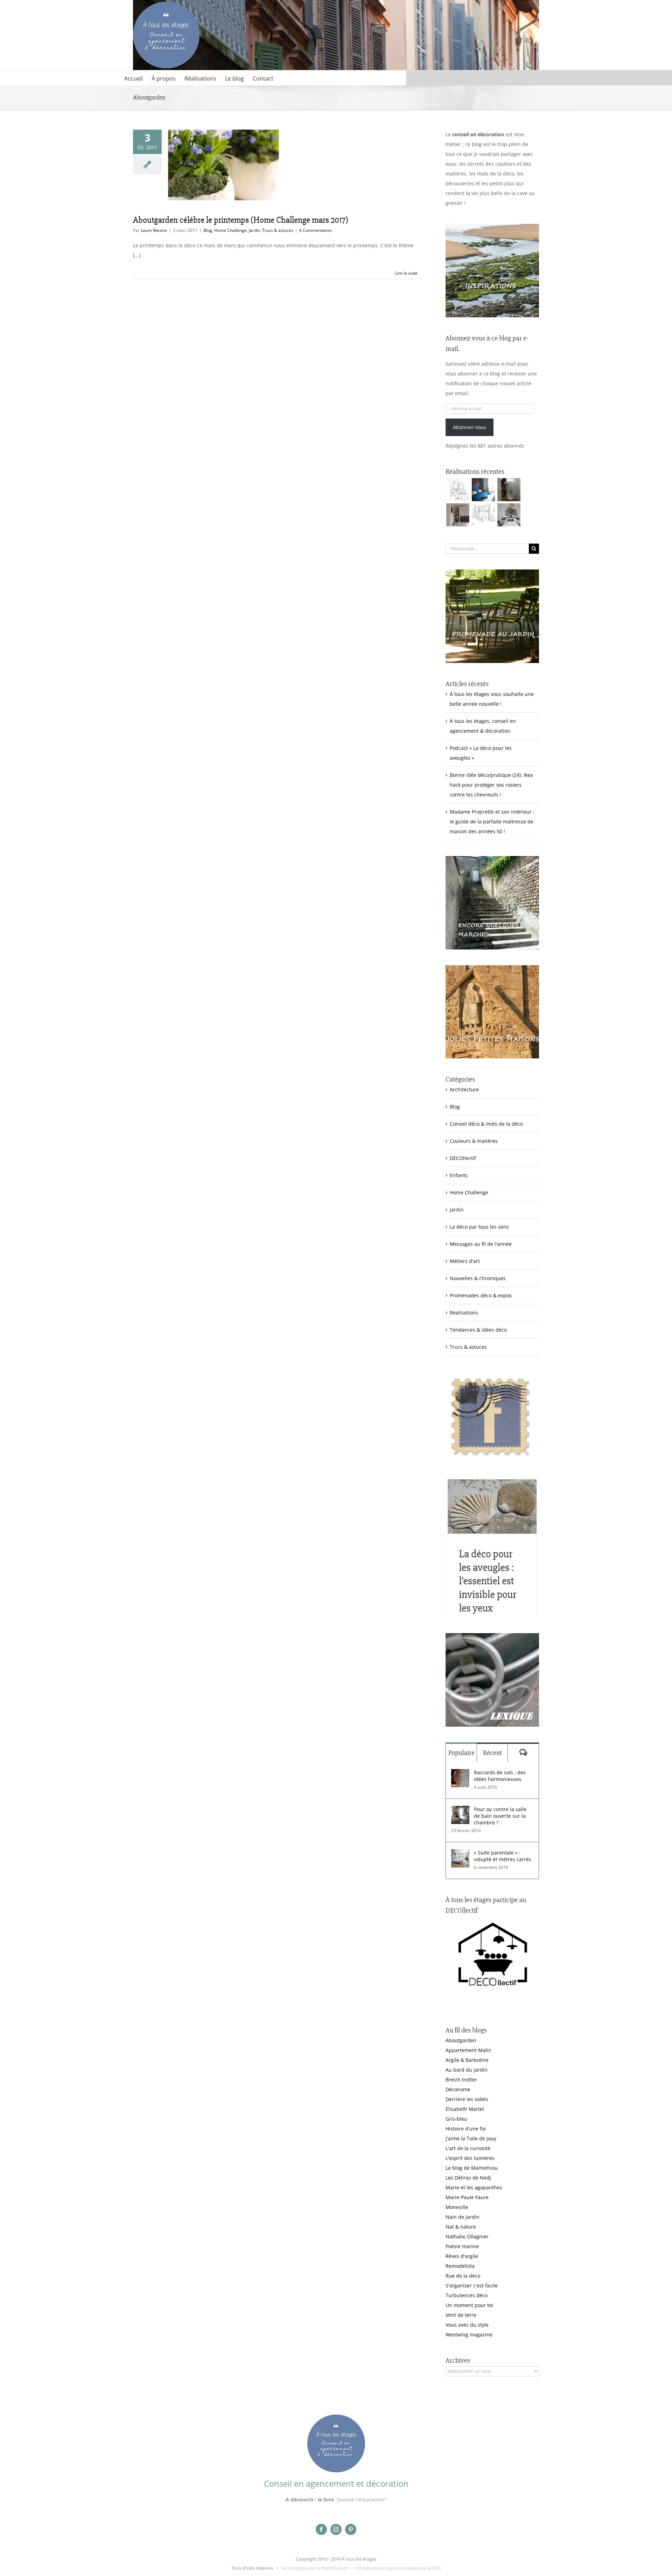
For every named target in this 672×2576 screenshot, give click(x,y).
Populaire (461, 1753)
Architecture (464, 1089)
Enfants (459, 1175)
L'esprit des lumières (470, 2158)
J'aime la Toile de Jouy (471, 2138)
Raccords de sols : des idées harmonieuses (500, 1776)
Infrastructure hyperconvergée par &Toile (398, 2568)
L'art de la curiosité (468, 2148)
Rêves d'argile (462, 2256)
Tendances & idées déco (478, 1330)
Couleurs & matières (474, 1141)
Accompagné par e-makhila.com (314, 2568)
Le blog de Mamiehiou (472, 2168)
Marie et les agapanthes (474, 2187)
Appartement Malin (468, 2050)
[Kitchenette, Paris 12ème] (458, 515)
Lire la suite (406, 273)
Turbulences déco (467, 2295)
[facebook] (321, 2529)
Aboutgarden (461, 2040)
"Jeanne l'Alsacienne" (361, 2499)
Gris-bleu (456, 2119)
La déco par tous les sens (479, 1227)
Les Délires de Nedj (468, 2178)
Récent (492, 1753)
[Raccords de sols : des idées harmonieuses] (460, 1774)
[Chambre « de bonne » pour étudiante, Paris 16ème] (458, 490)
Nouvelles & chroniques (478, 1278)
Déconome (458, 2089)
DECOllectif (463, 1158)
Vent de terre (461, 2315)
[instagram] (336, 2529)
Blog (208, 230)
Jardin (254, 230)
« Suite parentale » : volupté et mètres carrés (503, 1856)
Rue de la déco (463, 2276)
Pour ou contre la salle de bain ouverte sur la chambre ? (500, 1816)
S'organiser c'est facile (472, 2285)
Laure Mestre (154, 230)
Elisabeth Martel (465, 2109)
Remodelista (460, 2266)
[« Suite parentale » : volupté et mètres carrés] (460, 1854)
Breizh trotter (461, 2080)
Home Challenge (230, 230)
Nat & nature (461, 2227)
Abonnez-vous (470, 427)
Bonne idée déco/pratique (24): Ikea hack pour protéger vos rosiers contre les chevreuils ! (491, 785)
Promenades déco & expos (481, 1295)
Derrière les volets (467, 2099)
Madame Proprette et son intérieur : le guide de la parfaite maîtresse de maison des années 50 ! (492, 821)
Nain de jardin (463, 2217)
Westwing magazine (469, 2335)
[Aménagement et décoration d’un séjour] (483, 515)
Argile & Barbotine (467, 2060)
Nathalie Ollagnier (467, 2236)
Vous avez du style (467, 2325)
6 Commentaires (316, 230)
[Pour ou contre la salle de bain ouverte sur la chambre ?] (460, 1811)
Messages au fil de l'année (481, 1244)
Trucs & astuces (278, 230)
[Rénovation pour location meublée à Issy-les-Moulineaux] (509, 515)
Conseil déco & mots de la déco (486, 1124)
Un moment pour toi (469, 2305)
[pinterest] (351, 2529)
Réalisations (464, 1313)
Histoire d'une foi (466, 2129)
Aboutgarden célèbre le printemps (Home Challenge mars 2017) (241, 220)
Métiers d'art (465, 1261)
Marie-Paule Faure (467, 2197)
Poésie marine (462, 2246)
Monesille (457, 2207)
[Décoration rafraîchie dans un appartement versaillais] (483, 490)
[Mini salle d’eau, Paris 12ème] (509, 490)
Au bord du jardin (467, 2070)
